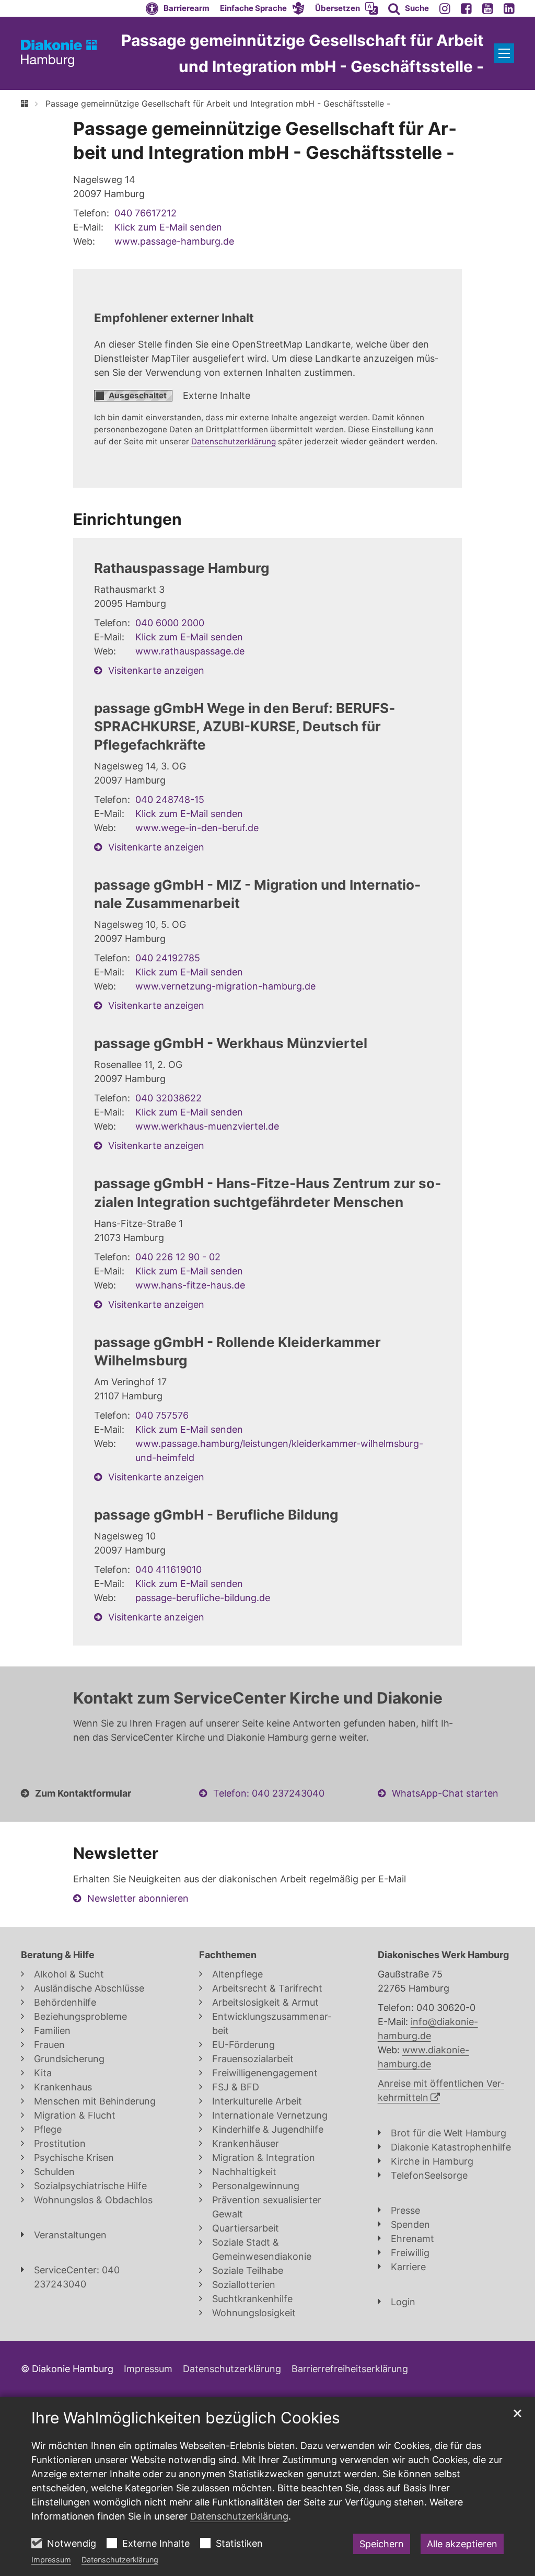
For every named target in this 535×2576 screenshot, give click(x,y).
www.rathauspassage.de (190, 651)
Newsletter (116, 1853)
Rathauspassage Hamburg (182, 568)
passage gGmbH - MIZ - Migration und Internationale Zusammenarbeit (257, 894)
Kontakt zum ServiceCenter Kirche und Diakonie (258, 1698)
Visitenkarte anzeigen (156, 670)
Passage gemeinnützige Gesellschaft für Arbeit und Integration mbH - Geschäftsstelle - (218, 103)
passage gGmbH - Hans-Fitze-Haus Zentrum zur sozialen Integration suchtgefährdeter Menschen (267, 1192)
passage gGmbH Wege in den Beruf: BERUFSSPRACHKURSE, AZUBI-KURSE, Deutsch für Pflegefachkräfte (245, 726)
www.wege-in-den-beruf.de (197, 828)
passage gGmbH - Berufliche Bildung (216, 1515)
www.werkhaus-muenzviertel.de (207, 1126)
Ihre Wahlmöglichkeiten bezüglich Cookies (186, 2418)
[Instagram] (445, 8)
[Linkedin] (509, 8)
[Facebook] (466, 8)
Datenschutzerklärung (120, 2560)
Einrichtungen (127, 519)
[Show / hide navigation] (504, 53)
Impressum (51, 2560)
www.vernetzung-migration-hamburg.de (225, 986)
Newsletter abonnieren (138, 1898)
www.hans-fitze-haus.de (190, 1285)
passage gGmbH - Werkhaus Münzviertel (231, 1043)
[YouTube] (488, 8)
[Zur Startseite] (59, 53)
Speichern (382, 2544)
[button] (262, 8)
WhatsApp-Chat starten (445, 1793)
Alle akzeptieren (462, 2544)
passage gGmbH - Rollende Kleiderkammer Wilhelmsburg (237, 1351)
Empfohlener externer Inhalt (174, 318)
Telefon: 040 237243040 (269, 1793)
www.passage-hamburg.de (174, 241)
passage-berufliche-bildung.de (203, 1598)
